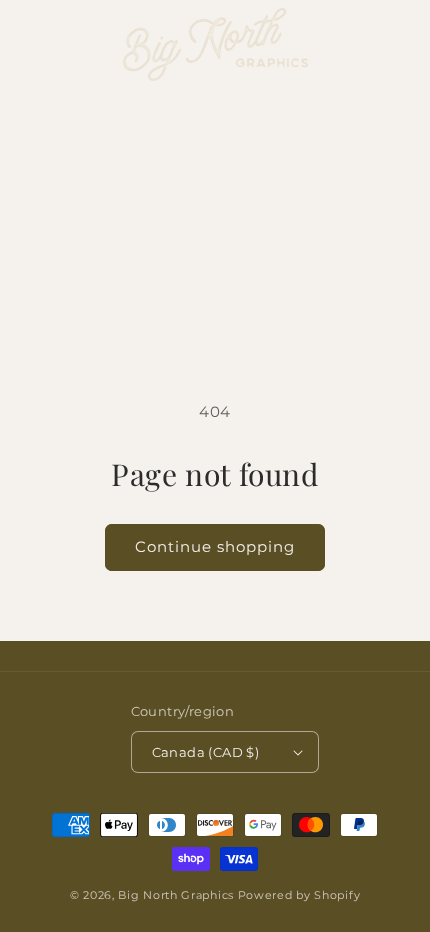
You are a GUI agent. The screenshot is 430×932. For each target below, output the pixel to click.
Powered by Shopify (299, 895)
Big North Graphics (176, 895)
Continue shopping (215, 546)
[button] (25, 44)
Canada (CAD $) (206, 752)
